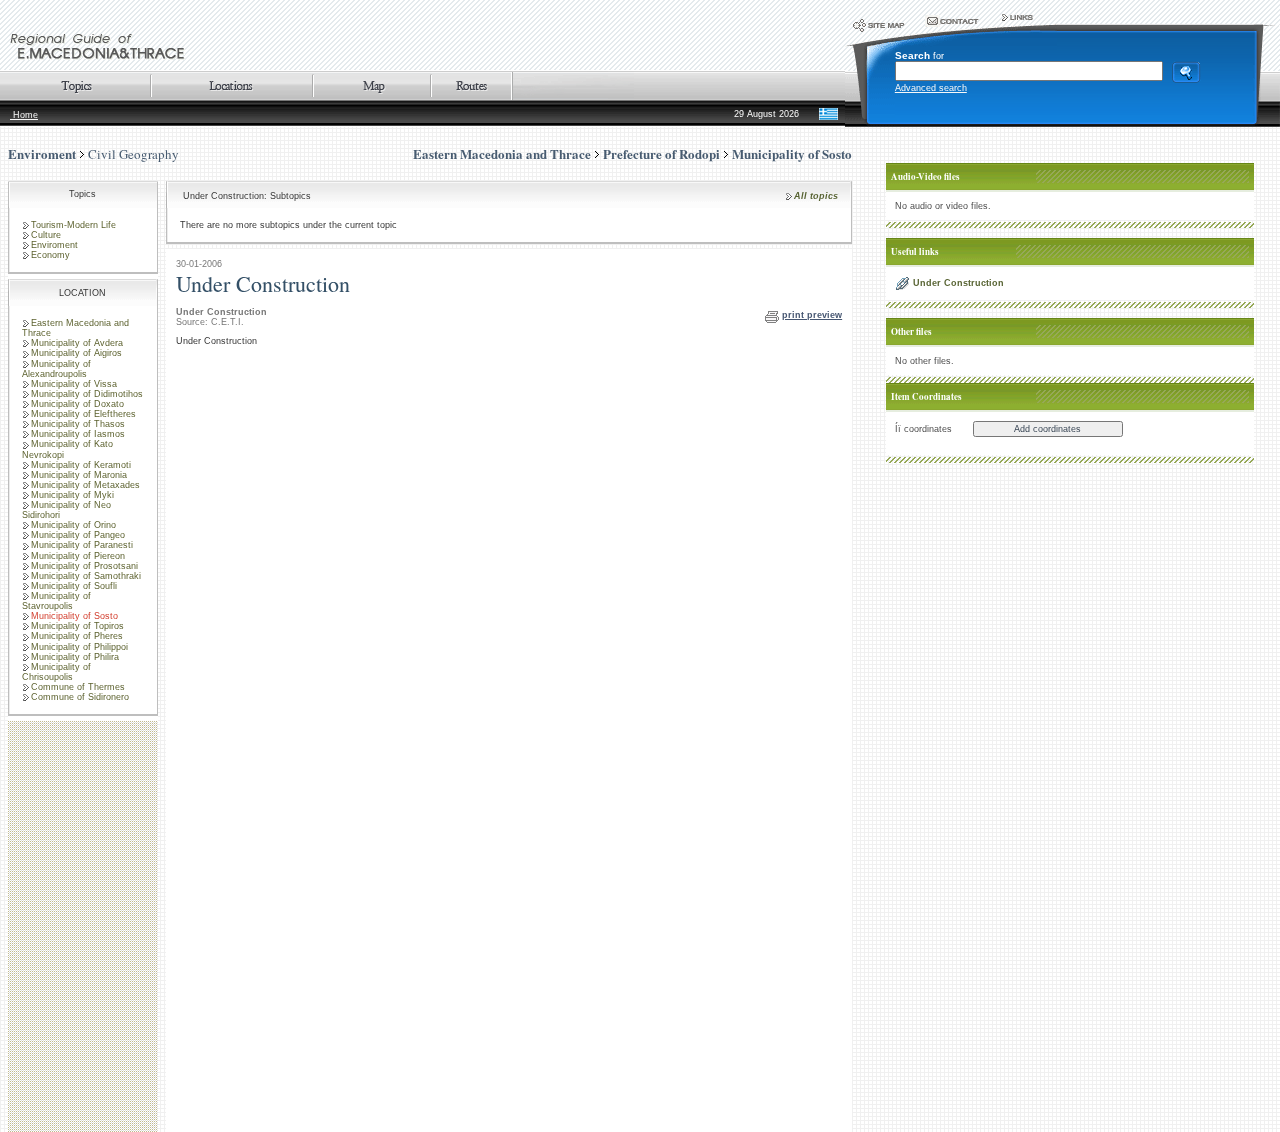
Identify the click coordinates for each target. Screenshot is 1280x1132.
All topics (816, 196)
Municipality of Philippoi (79, 647)
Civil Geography (133, 154)
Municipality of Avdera (77, 343)
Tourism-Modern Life (73, 225)
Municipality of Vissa (74, 384)
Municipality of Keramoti (81, 465)
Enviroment (42, 153)
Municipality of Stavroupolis (56, 601)
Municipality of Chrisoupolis (56, 672)
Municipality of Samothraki (86, 576)
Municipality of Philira (75, 657)
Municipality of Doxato (77, 404)
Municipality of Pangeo (78, 535)
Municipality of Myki (72, 495)
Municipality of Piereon (78, 556)
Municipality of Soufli (74, 586)
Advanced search (931, 88)
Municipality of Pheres (77, 636)
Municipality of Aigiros (76, 353)
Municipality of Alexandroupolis (56, 369)
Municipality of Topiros (77, 626)
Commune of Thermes (78, 687)
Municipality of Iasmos (78, 434)
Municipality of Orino (73, 525)
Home (24, 115)
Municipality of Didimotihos (87, 394)
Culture (46, 235)
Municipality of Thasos (78, 424)
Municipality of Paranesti (82, 545)
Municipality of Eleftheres (83, 414)
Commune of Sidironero (80, 697)
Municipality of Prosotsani (84, 566)
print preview (812, 315)
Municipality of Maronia (79, 475)
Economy (50, 255)
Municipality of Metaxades (85, 485)
